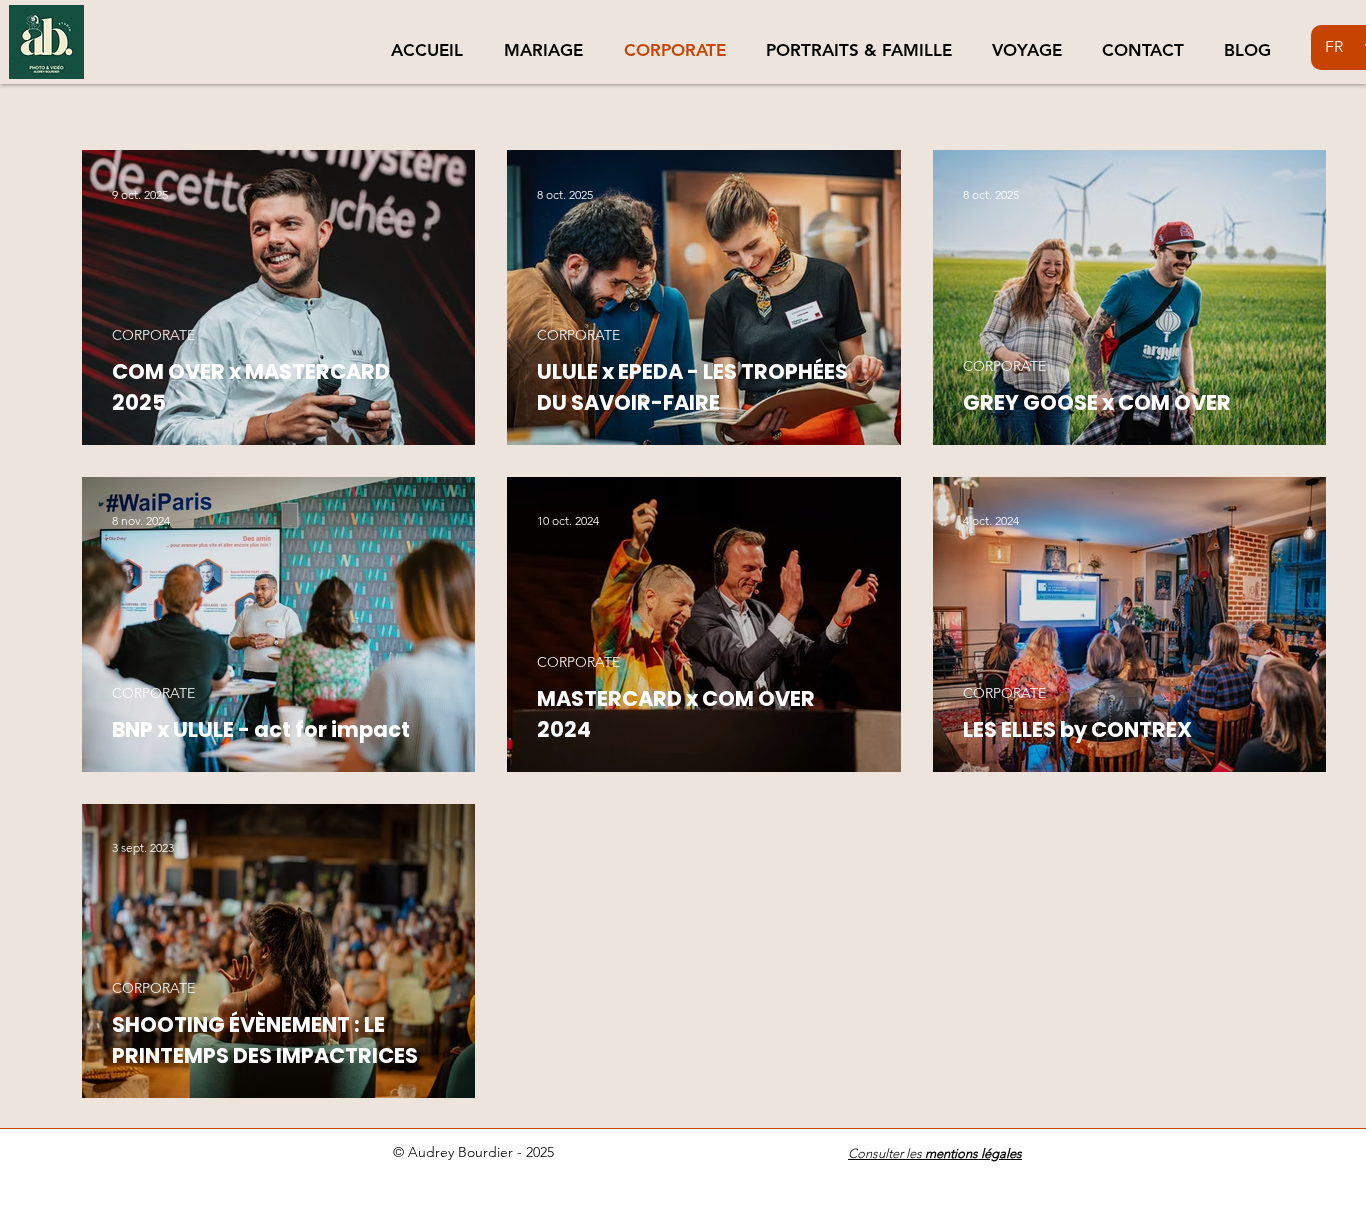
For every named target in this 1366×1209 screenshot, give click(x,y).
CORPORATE (153, 335)
